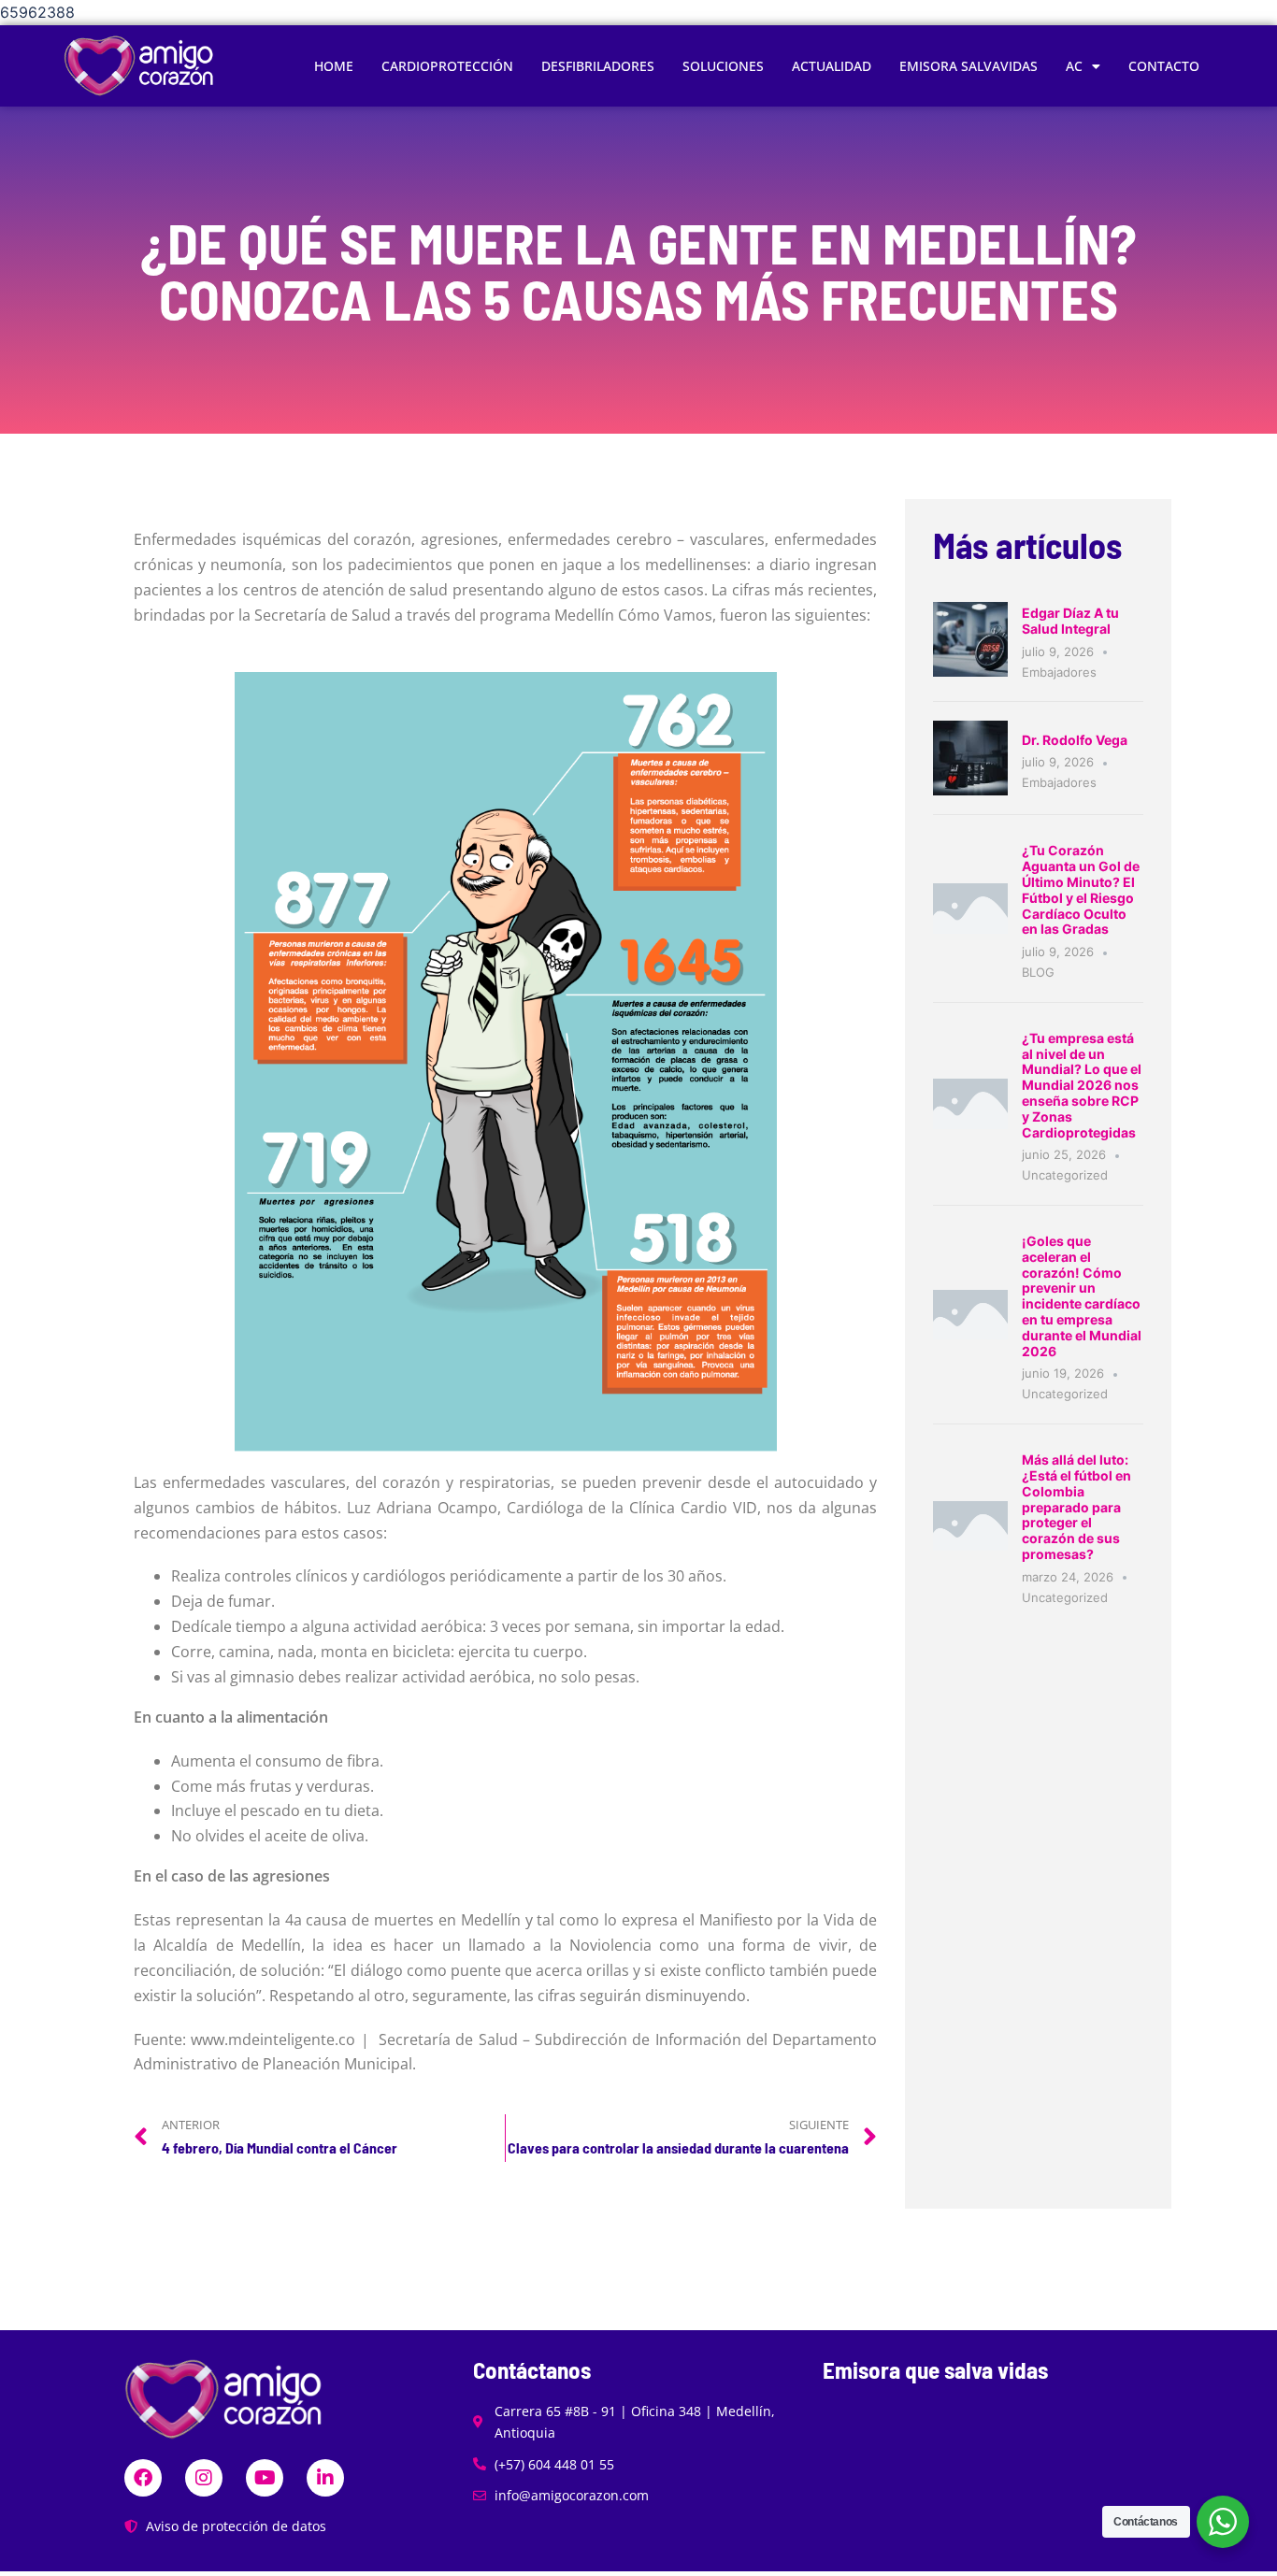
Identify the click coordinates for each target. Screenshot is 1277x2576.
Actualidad (832, 66)
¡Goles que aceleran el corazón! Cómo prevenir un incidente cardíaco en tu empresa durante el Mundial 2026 (1082, 1296)
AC (1074, 66)
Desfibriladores (598, 66)
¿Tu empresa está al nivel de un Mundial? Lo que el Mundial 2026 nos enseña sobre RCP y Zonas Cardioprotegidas (1082, 1085)
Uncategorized (1065, 1175)
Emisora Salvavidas (969, 66)
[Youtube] (265, 2478)
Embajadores (1059, 672)
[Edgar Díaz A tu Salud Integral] (970, 638)
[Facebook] (143, 2478)
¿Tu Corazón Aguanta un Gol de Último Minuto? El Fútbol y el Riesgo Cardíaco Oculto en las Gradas (1081, 889)
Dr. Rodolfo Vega (1075, 740)
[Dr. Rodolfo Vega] (970, 757)
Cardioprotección (447, 66)
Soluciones (723, 66)
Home (334, 66)
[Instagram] (204, 2478)
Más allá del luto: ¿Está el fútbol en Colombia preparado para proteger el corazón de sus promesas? (1076, 1507)
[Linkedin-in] (325, 2478)
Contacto (1164, 66)
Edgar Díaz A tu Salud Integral (1070, 621)
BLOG (1038, 972)
